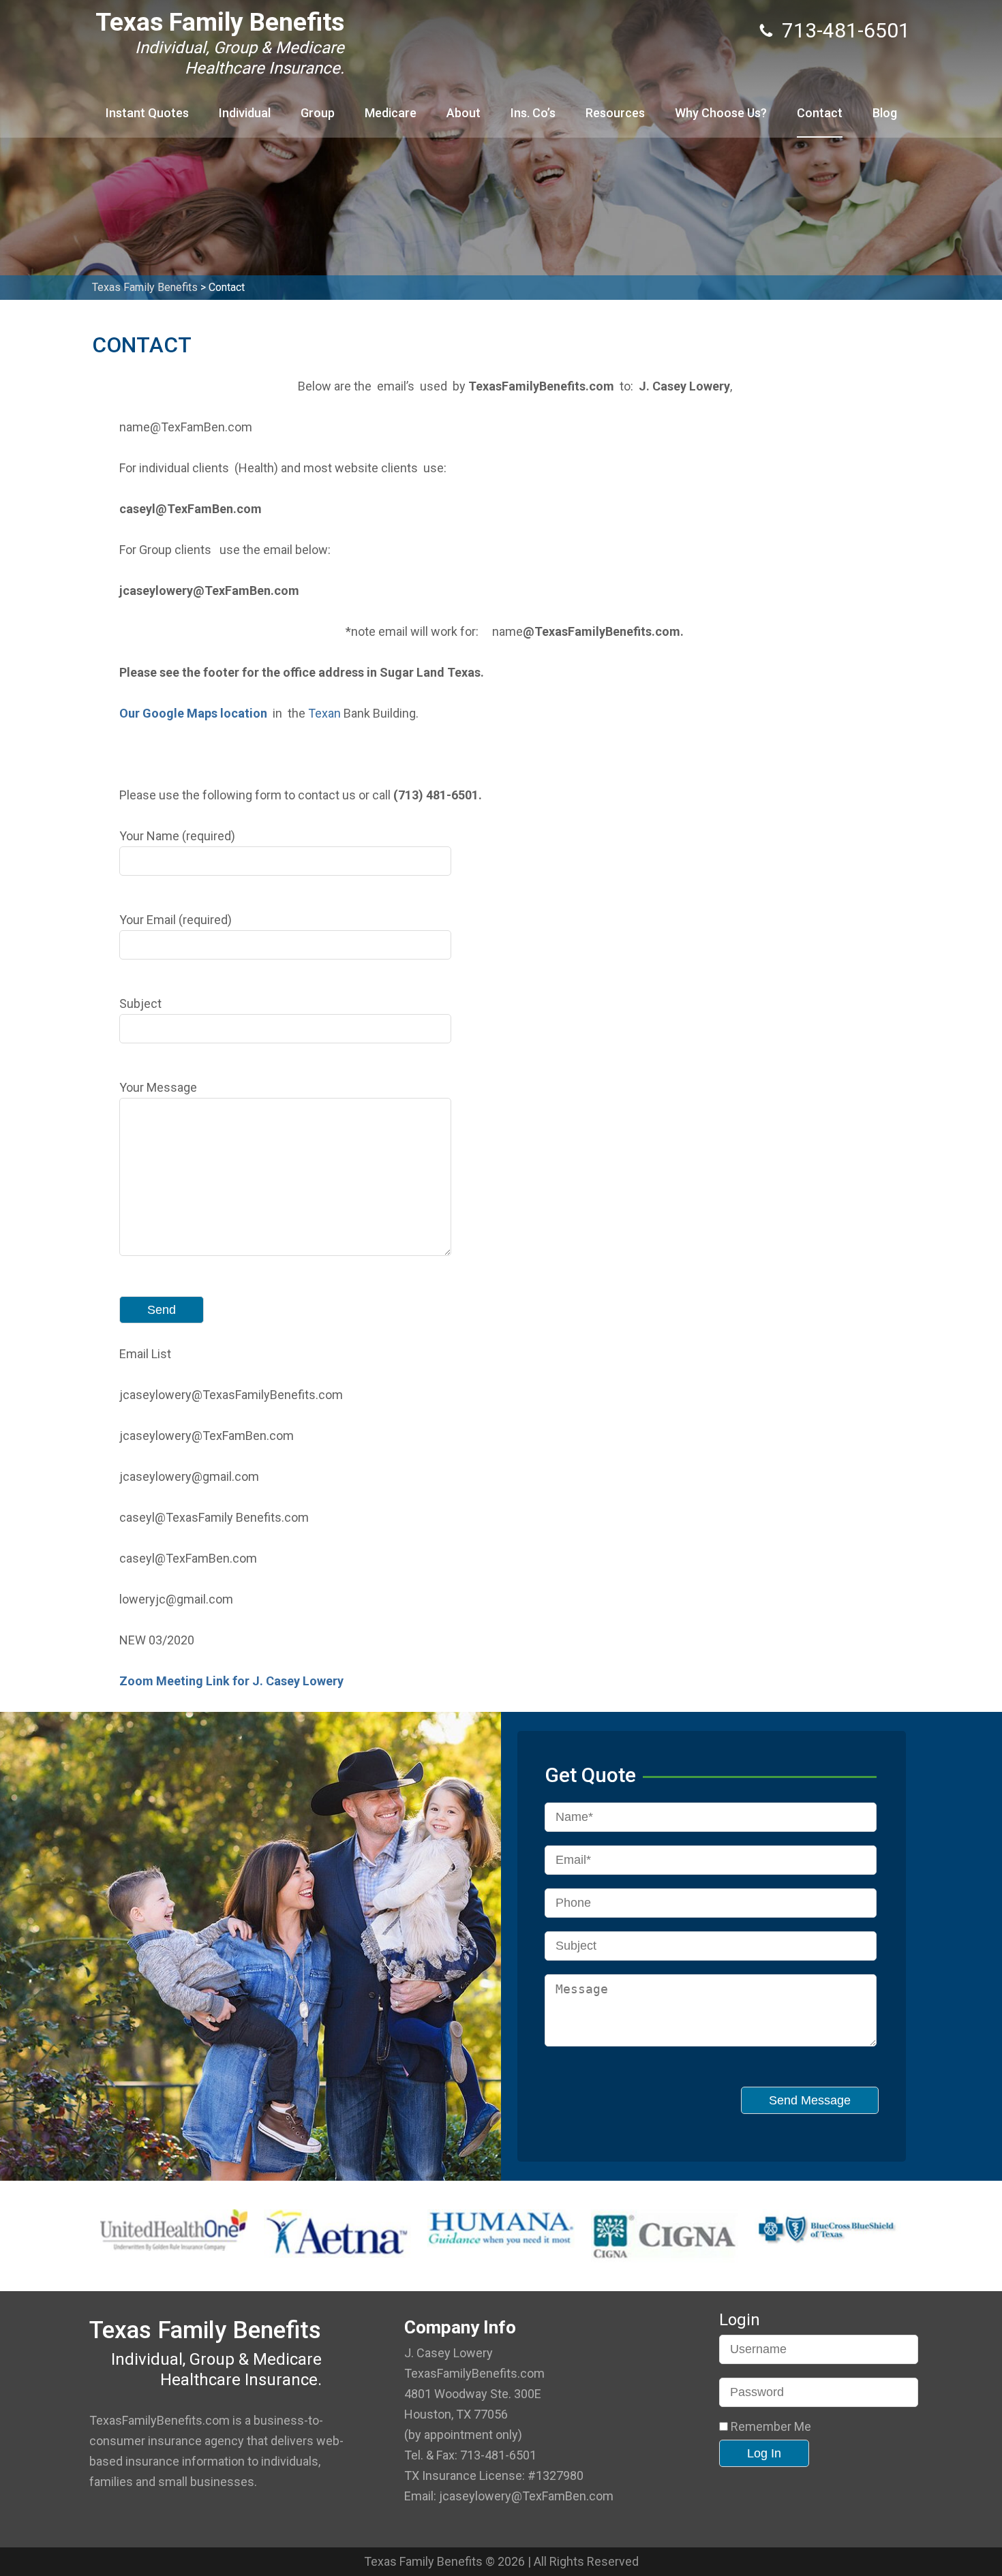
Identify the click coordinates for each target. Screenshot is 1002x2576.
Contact (820, 113)
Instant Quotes (147, 113)
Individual (245, 113)
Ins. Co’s (533, 113)
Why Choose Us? (721, 113)
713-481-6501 (846, 30)
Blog (885, 113)
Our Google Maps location (193, 713)
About (464, 113)
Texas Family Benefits (220, 22)
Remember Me (770, 2427)
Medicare (391, 113)
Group (318, 113)
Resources (615, 113)
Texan (324, 713)
